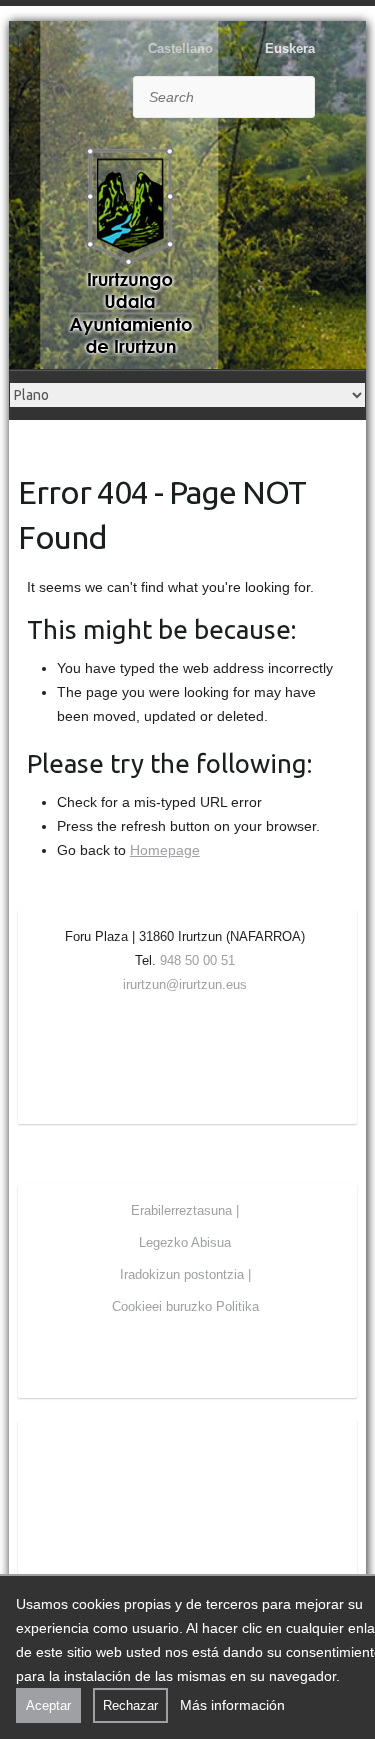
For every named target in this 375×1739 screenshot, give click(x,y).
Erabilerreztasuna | (185, 1210)
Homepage (165, 850)
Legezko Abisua (185, 1242)
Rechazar (130, 1705)
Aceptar (48, 1705)
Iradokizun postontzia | (185, 1274)
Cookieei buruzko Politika (185, 1306)
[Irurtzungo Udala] (130, 251)
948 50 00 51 (197, 960)
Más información (232, 1705)
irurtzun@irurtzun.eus (185, 984)
